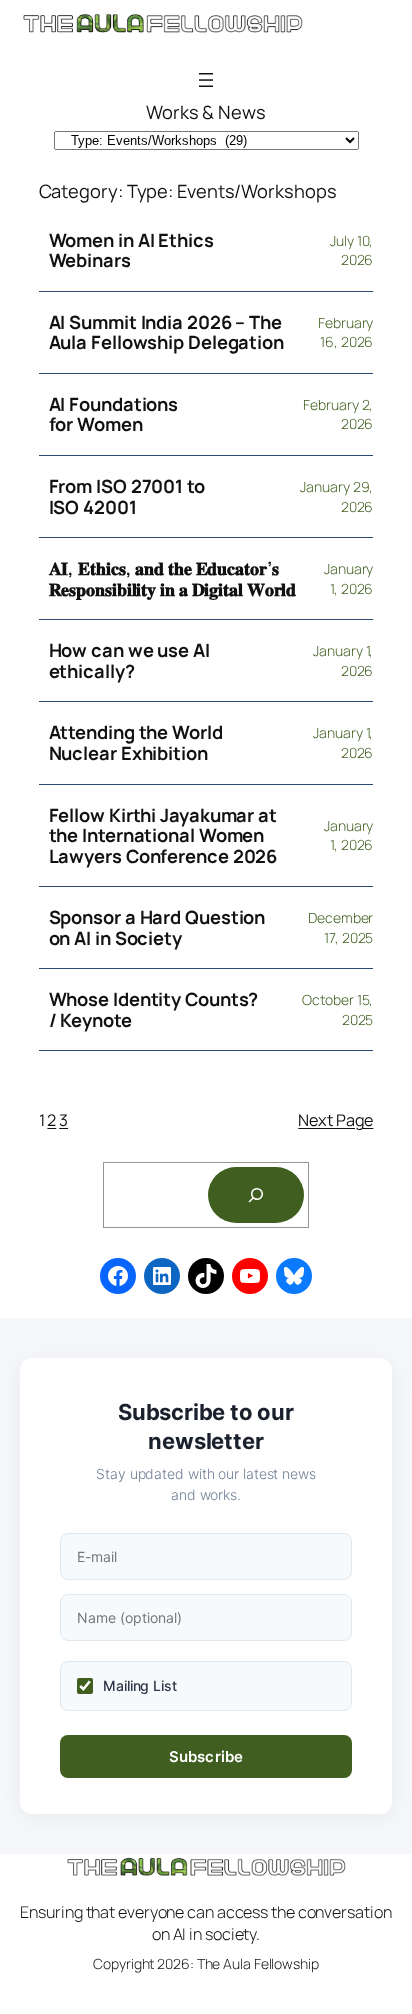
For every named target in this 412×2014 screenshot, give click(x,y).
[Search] (256, 1195)
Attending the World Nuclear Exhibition (136, 742)
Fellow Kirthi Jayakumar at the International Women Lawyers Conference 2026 (163, 836)
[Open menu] (206, 80)
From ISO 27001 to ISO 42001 (127, 496)
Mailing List (140, 1685)
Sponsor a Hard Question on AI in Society (157, 927)
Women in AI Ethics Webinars (131, 250)
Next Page (335, 1120)
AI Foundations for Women (114, 414)
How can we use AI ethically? (129, 660)
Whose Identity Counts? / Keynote (154, 1009)
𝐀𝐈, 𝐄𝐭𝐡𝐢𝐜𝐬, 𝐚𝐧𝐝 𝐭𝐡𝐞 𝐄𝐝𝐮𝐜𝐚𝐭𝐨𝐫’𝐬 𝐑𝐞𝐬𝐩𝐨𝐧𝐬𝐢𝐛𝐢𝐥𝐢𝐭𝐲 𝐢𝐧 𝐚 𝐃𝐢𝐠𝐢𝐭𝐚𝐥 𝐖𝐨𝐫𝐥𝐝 (173, 578)
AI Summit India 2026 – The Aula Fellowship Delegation (166, 332)
